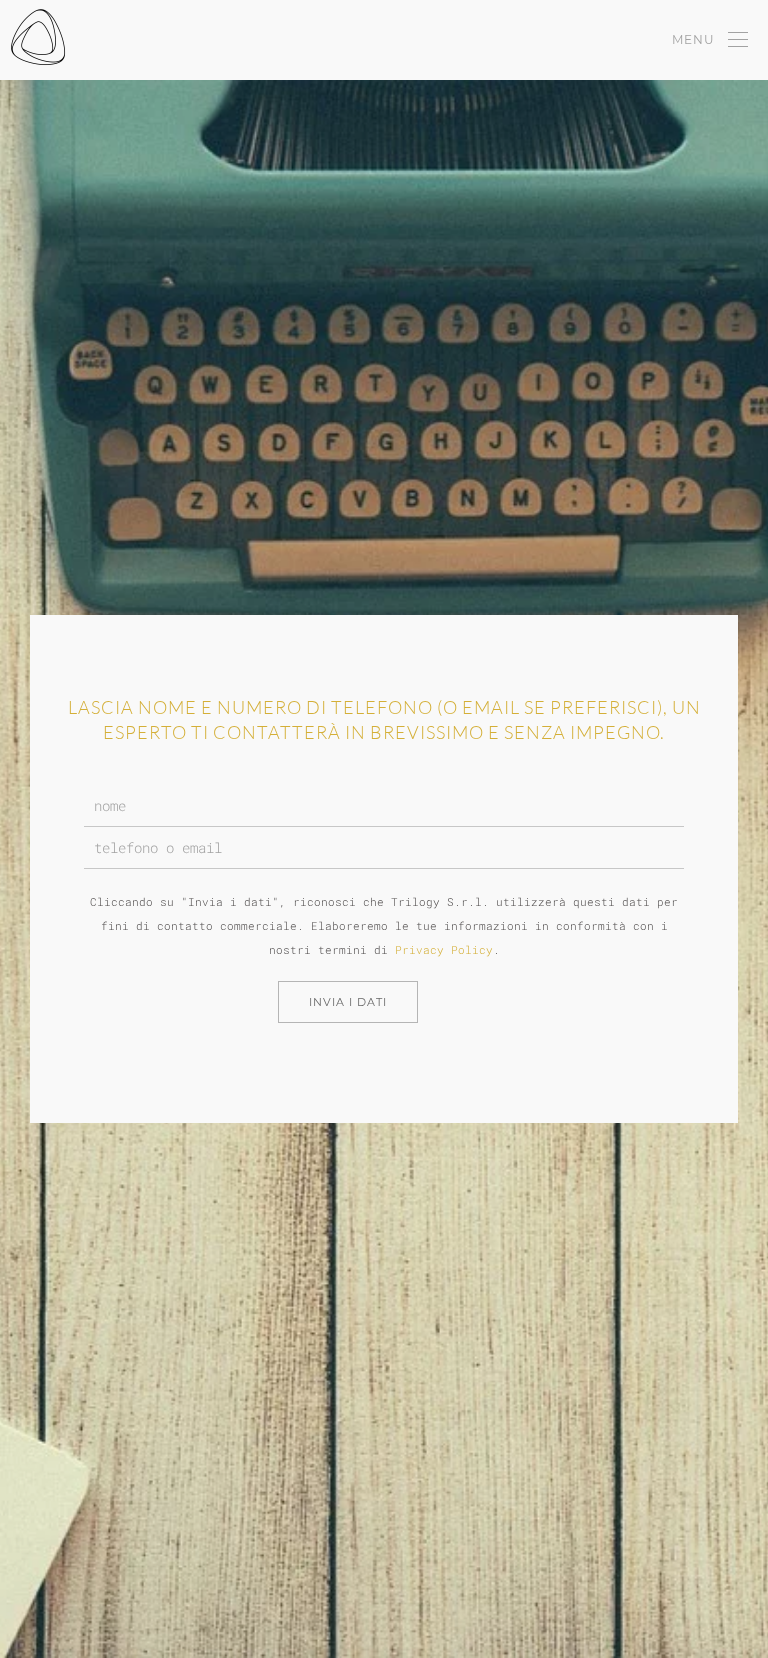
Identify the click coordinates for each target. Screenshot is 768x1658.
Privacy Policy (444, 949)
